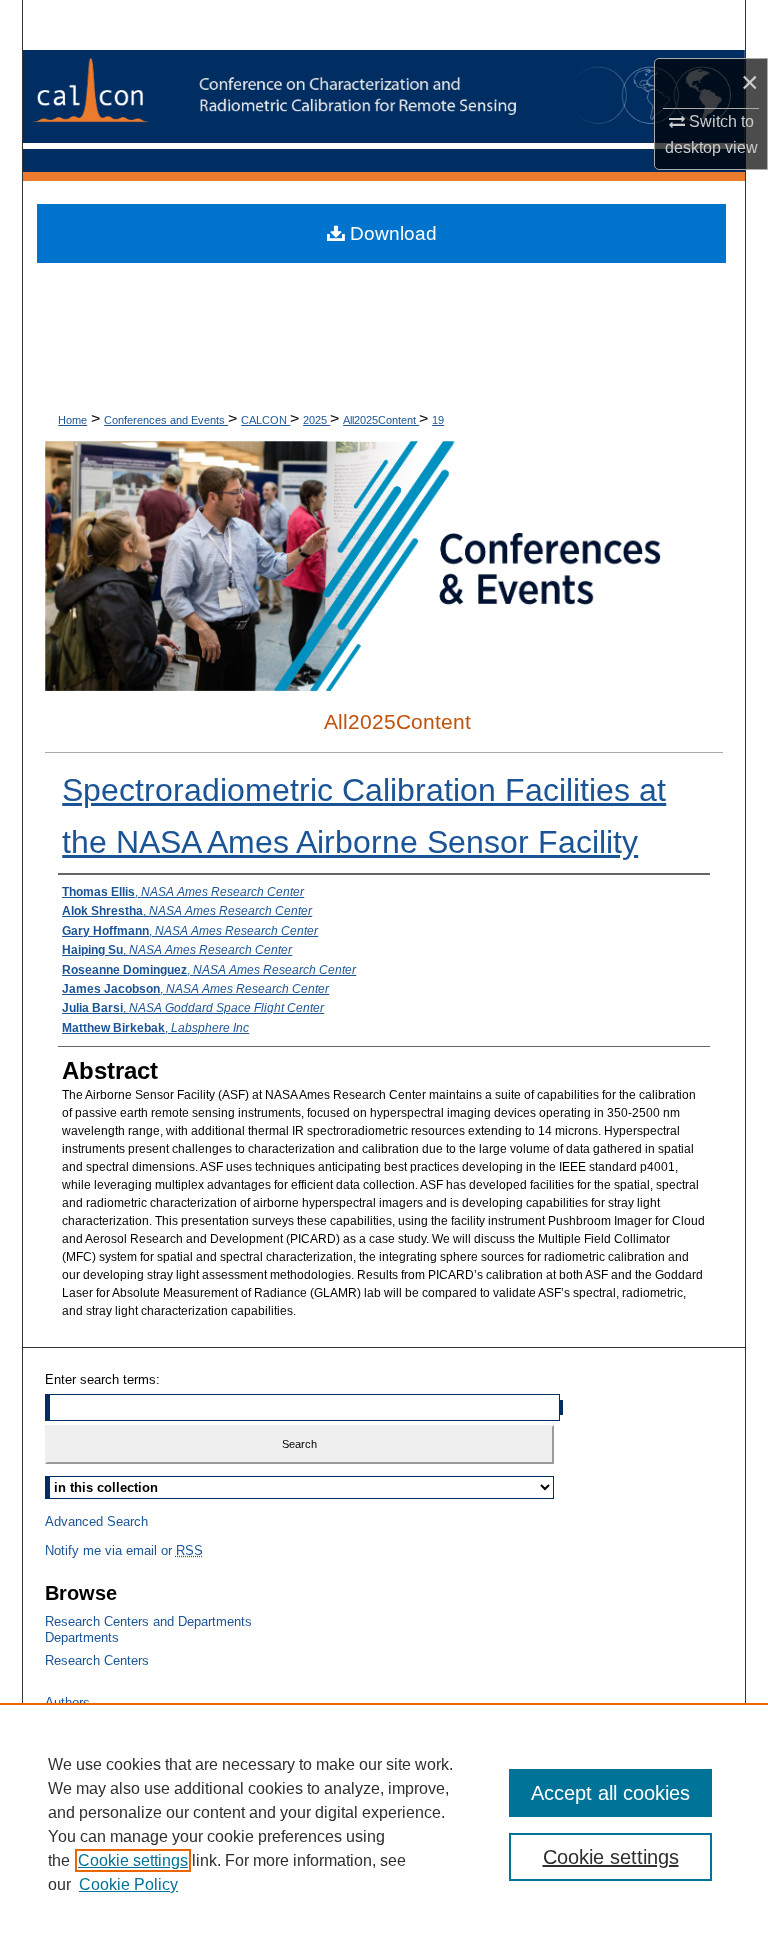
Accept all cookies (610, 1793)
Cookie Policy (128, 1884)
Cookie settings (133, 1860)
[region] (384, 1824)
